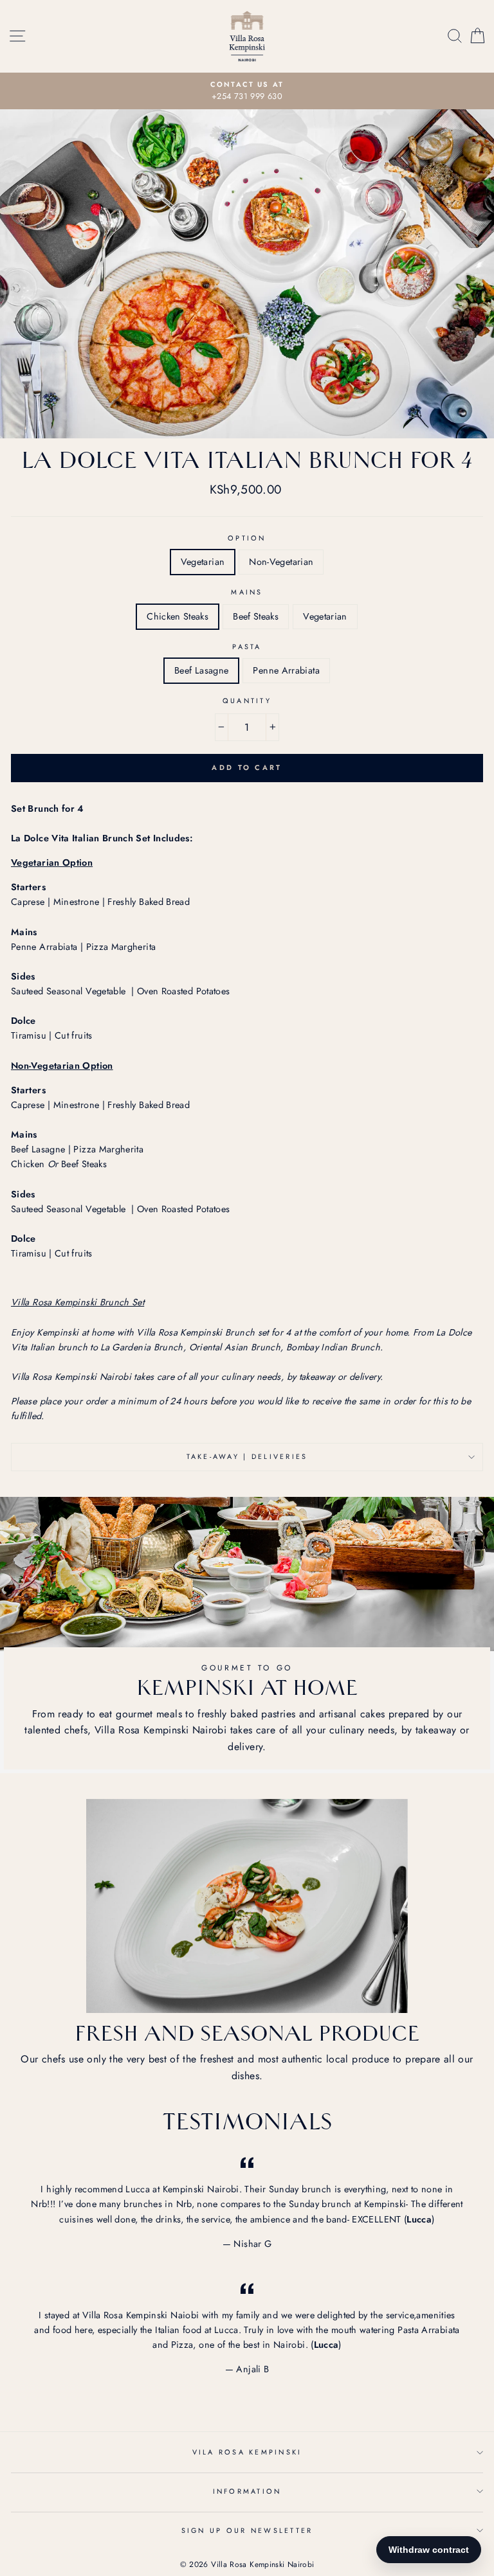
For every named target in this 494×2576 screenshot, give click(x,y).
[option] (247, 91)
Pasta (247, 647)
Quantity (247, 701)
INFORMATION (247, 2491)
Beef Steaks (256, 616)
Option (247, 538)
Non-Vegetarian (281, 562)
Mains (247, 592)
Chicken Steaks (178, 616)
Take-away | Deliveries (247, 1456)
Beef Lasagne (201, 670)
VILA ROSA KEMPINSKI (247, 2452)
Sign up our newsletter (247, 2530)
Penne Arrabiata (286, 670)
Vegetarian (203, 562)
